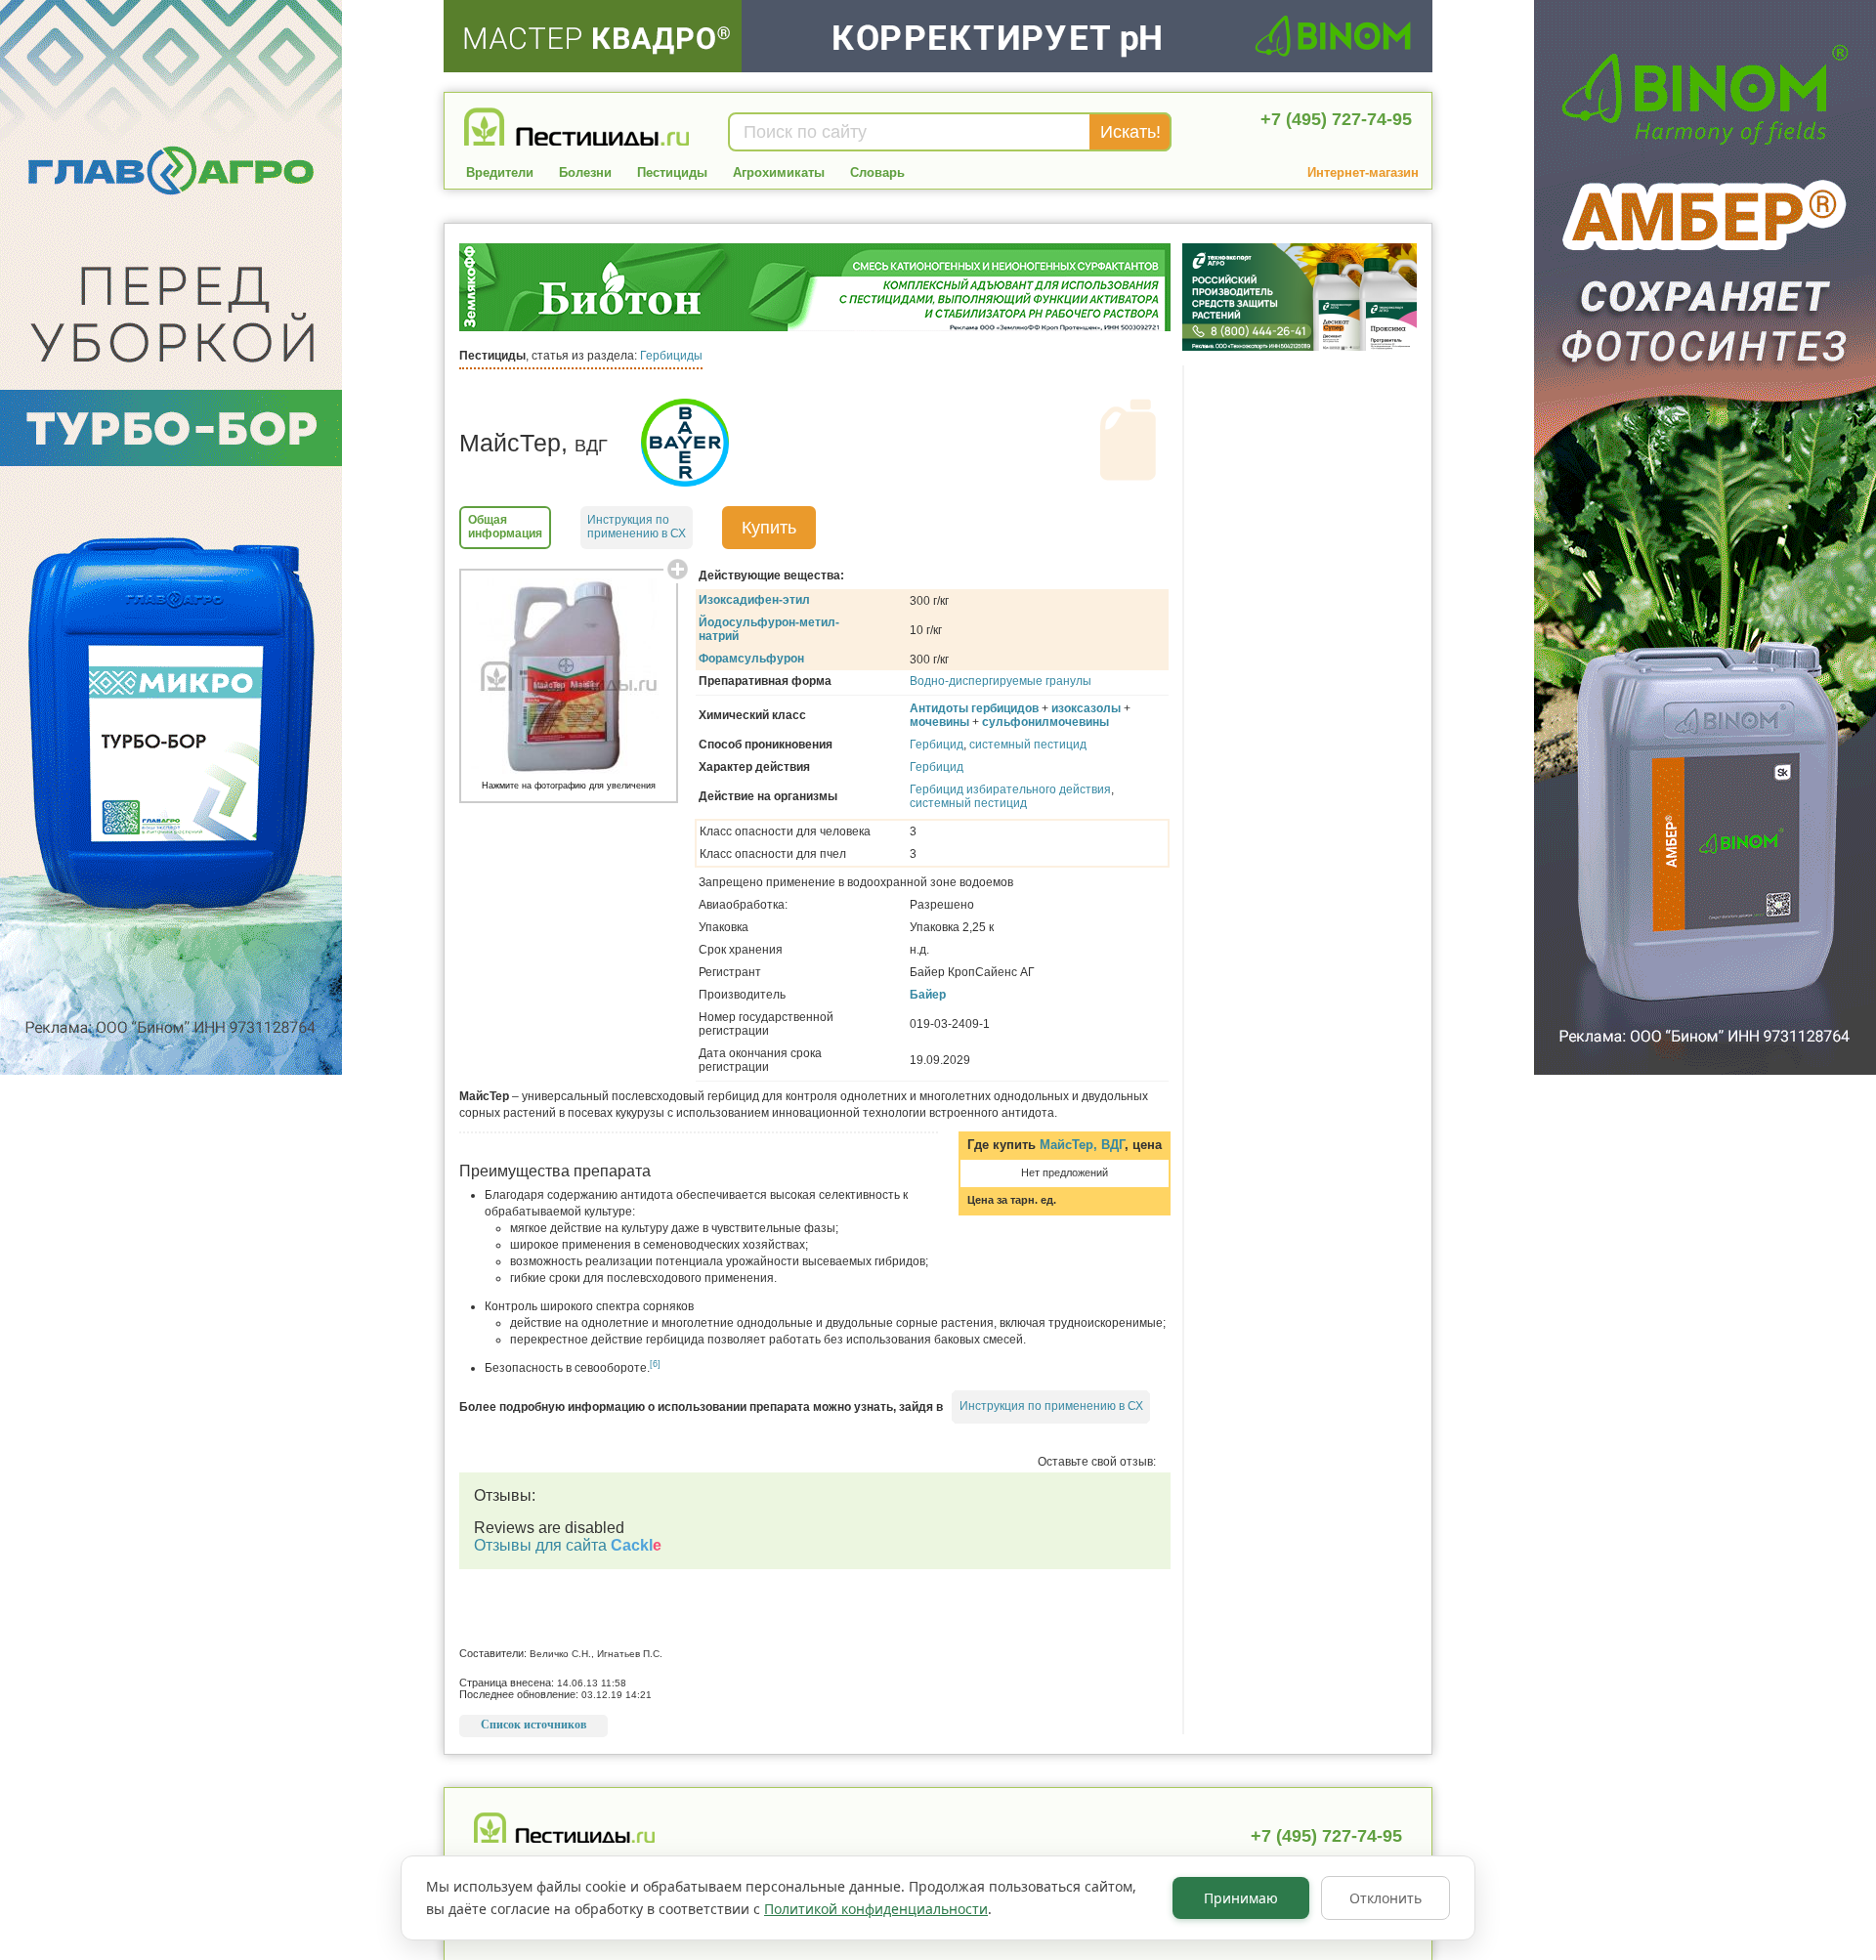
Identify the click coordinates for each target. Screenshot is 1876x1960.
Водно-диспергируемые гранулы (1001, 681)
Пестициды (672, 172)
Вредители (500, 172)
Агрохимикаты (779, 172)
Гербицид (937, 745)
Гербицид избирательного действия (1010, 789)
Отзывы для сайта (568, 1545)
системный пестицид (1028, 745)
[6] (655, 1364)
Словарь (877, 172)
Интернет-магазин (1363, 172)
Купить (769, 528)
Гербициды (671, 356)
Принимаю (1241, 1898)
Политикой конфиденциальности (876, 1909)
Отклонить (1386, 1898)
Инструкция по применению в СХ (1051, 1406)
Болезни (585, 172)
